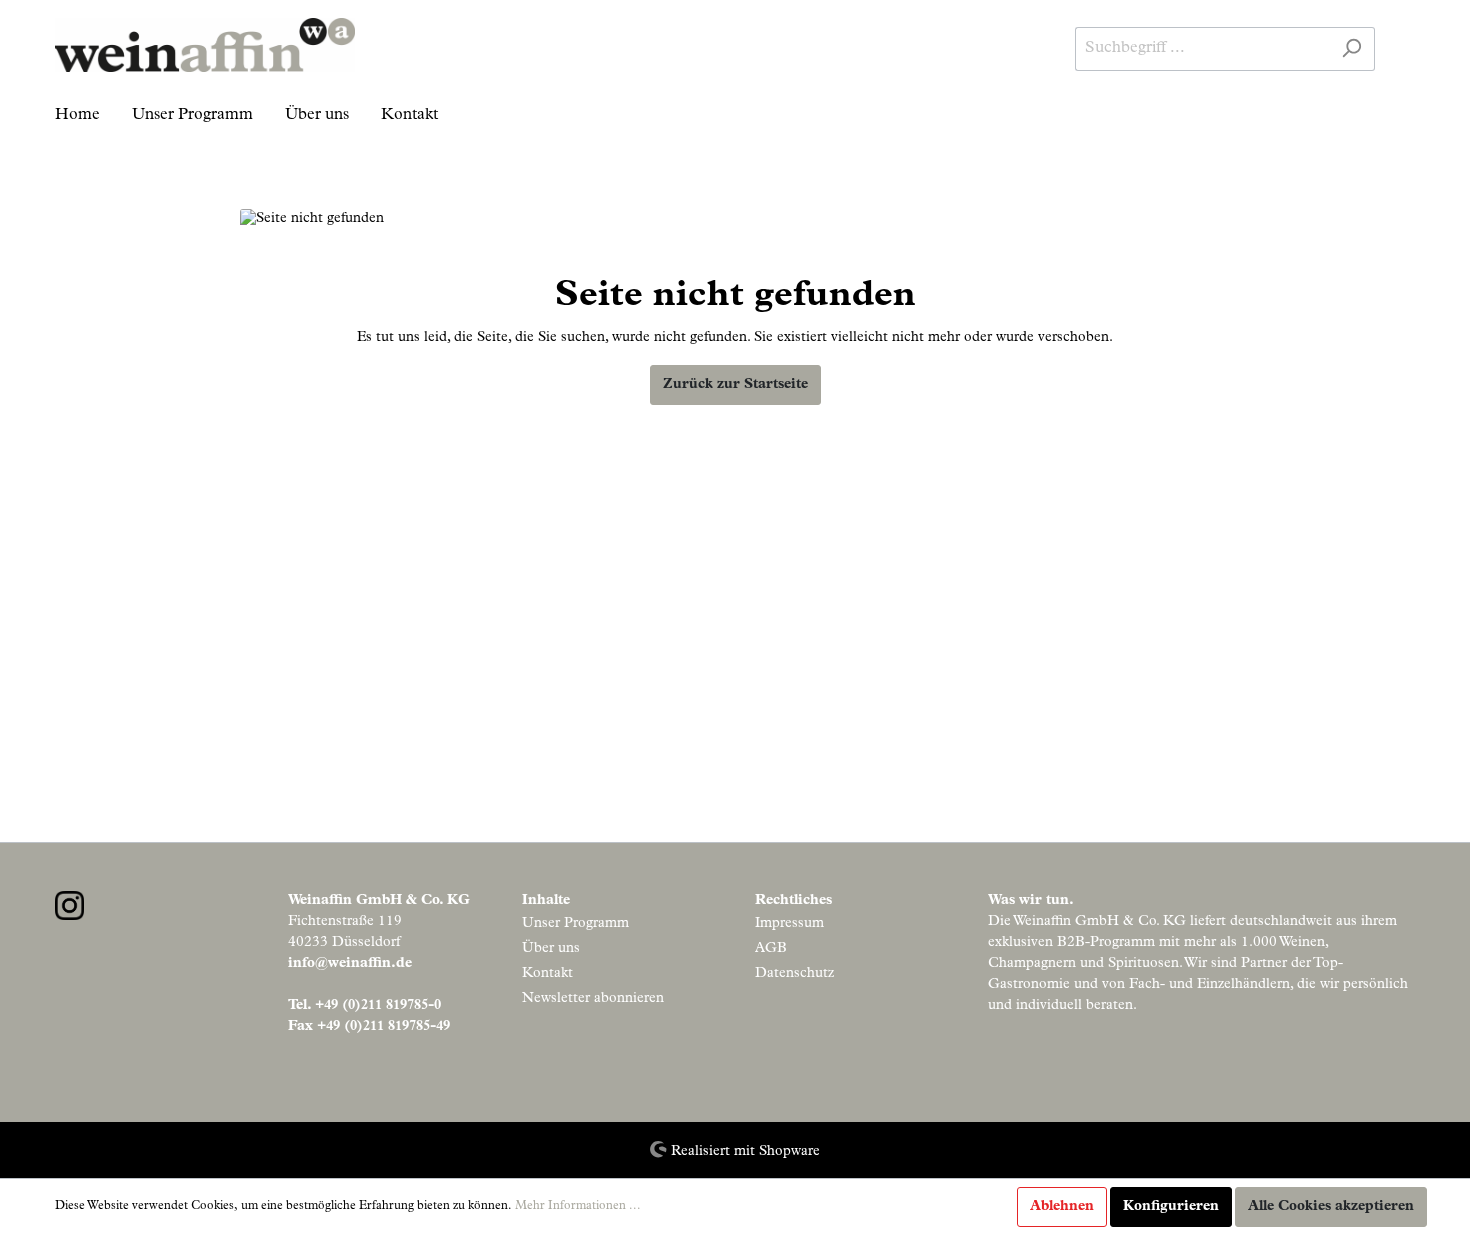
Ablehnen (1062, 1207)
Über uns (551, 949)
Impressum (789, 924)
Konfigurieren (1171, 1207)
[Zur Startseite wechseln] (205, 45)
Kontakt (547, 974)
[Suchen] (1351, 49)
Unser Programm (575, 924)
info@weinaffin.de (350, 964)
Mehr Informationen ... (578, 1207)
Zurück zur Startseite (735, 385)
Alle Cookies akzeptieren (1331, 1207)
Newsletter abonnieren (593, 999)
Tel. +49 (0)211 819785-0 (364, 1006)
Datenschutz (794, 974)
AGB (771, 949)
